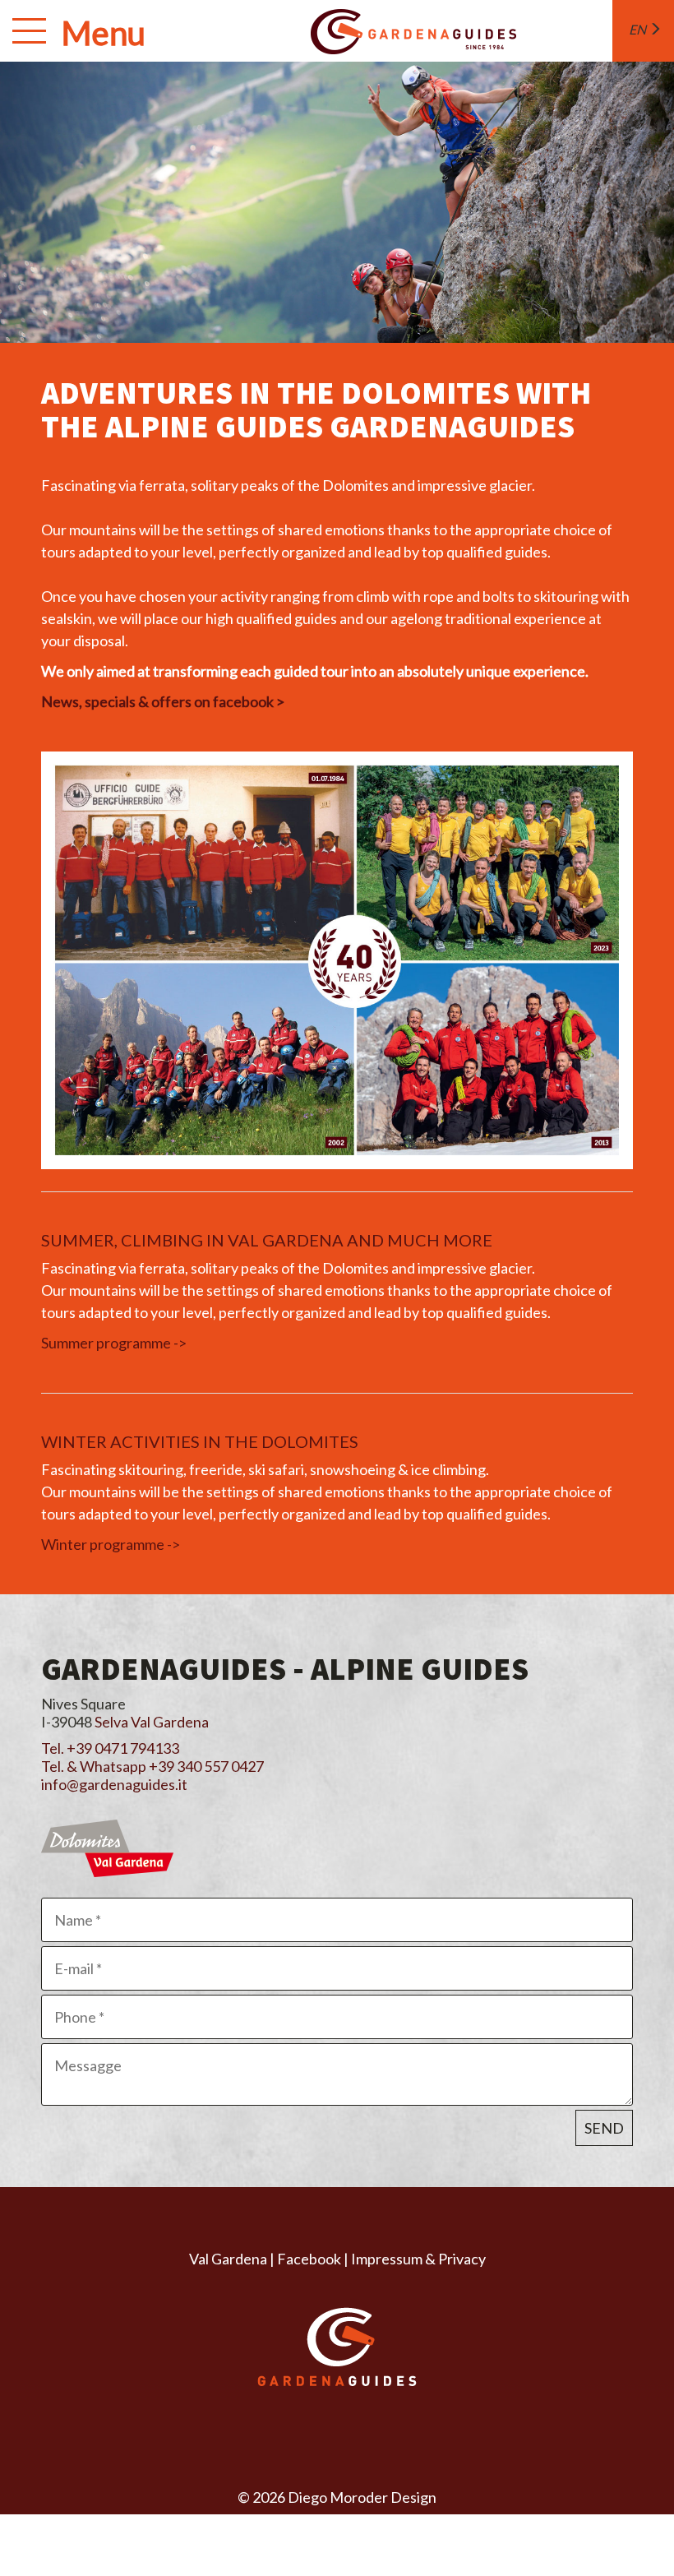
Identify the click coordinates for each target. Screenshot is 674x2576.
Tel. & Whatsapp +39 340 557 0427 (152, 1766)
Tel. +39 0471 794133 (110, 1748)
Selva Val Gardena (152, 1722)
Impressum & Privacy (418, 2259)
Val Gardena (228, 2259)
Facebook (309, 2259)
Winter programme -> (111, 1544)
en (639, 29)
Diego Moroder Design (362, 2497)
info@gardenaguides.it (114, 1784)
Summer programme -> (114, 1343)
